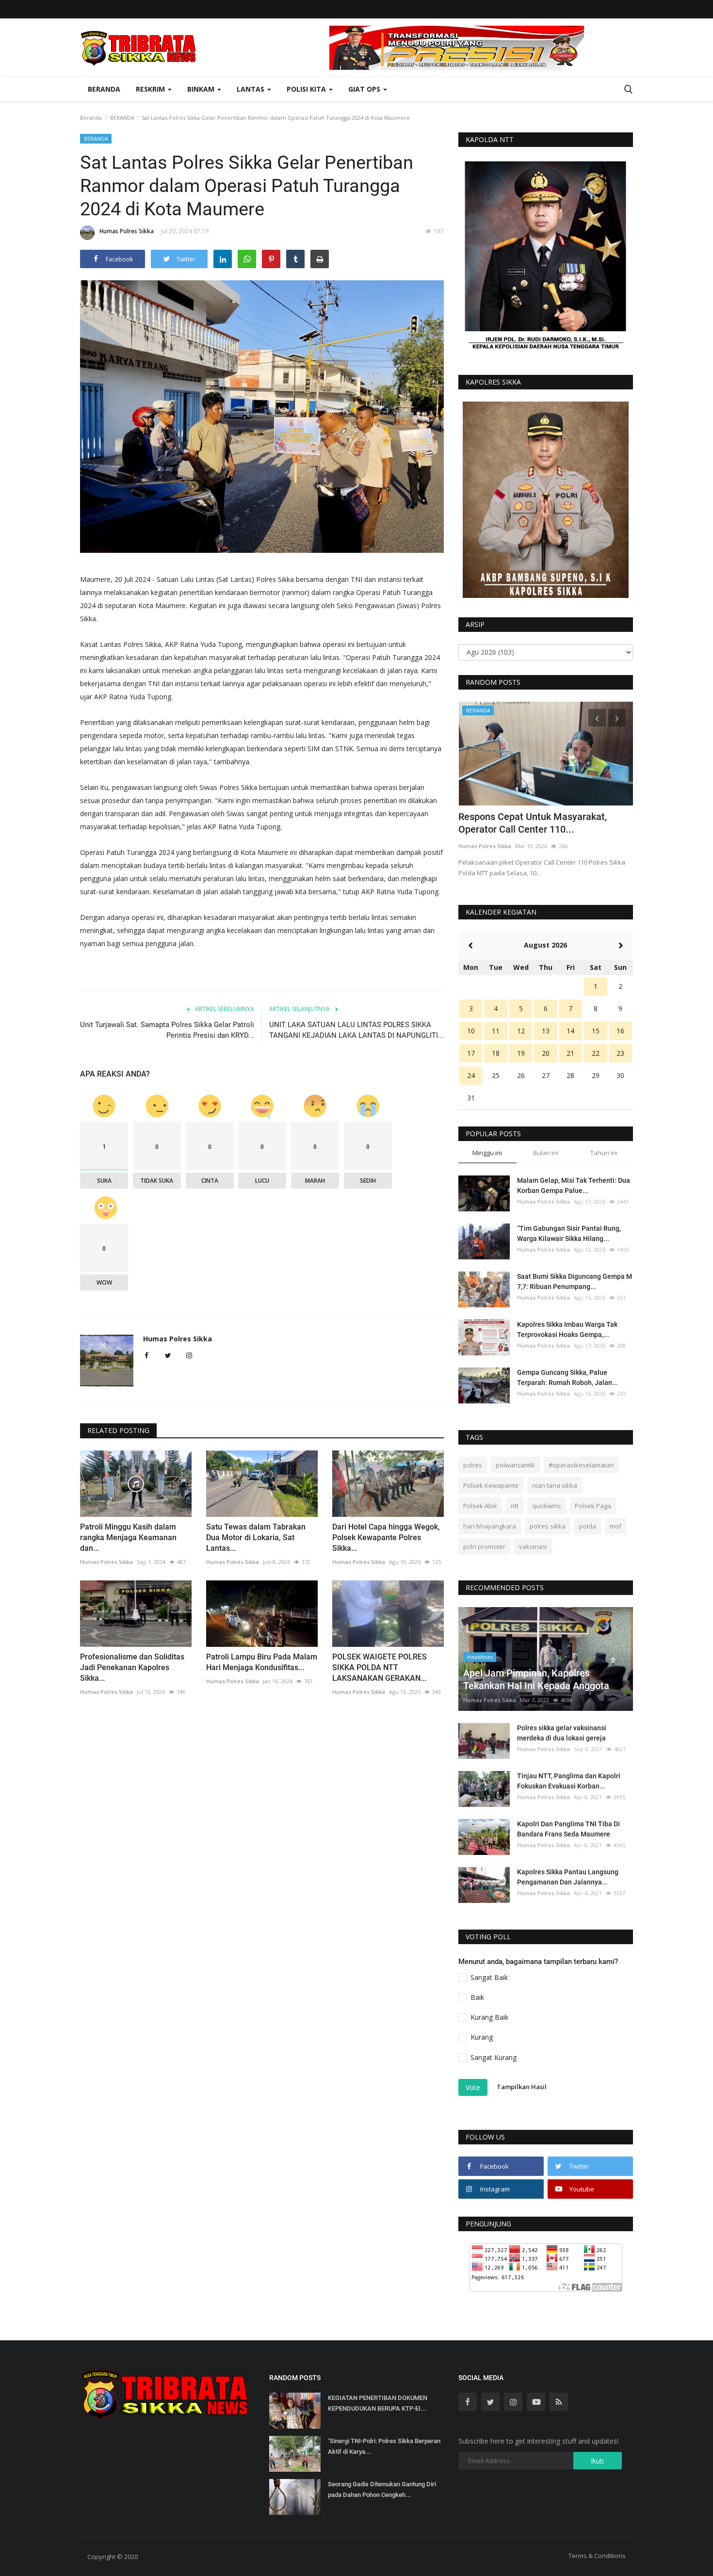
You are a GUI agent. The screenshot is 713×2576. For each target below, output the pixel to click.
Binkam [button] (202, 89)
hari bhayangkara (490, 1526)
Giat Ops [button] (365, 89)
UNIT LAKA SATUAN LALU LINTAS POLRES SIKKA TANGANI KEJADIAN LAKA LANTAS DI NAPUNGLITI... (356, 1030)
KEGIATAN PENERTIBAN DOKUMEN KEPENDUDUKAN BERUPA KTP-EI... (378, 2403)
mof (616, 1526)
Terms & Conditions (597, 2556)
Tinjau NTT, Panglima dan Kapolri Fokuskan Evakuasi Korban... (569, 1781)
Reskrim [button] (151, 89)
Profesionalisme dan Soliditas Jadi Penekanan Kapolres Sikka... (132, 1667)
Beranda (104, 89)
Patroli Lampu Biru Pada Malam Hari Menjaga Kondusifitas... (262, 1662)
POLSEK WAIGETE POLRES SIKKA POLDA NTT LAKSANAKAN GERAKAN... (380, 1667)
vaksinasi (533, 1546)
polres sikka (548, 1526)
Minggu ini (487, 1153)
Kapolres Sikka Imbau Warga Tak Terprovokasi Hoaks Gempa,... (567, 1329)
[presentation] (597, 718)
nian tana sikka (555, 1485)
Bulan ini (546, 1153)
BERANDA (122, 118)
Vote (473, 2087)
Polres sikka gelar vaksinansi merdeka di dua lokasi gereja (562, 1733)
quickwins (547, 1506)
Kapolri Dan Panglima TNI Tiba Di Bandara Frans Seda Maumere (568, 1829)
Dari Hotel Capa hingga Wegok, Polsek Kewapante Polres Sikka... (386, 1538)
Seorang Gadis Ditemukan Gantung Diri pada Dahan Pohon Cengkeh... (382, 2489)
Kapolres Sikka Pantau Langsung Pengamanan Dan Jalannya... (568, 1877)
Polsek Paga (593, 1506)
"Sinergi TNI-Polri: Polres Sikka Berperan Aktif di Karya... (384, 2446)
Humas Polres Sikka (127, 231)
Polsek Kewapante (491, 1485)
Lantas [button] (251, 89)
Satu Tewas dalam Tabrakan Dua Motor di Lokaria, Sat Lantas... (256, 1538)
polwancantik (515, 1465)
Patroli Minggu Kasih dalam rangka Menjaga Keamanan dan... (128, 1538)
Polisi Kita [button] (307, 89)
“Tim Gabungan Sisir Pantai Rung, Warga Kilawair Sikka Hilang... (569, 1233)
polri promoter (484, 1546)
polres (473, 1465)
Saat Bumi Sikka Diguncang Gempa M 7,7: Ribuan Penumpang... (575, 1281)
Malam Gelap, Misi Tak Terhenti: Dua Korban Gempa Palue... (574, 1185)
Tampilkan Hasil (522, 2087)
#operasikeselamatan (581, 1465)
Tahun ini (604, 1153)
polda (588, 1526)
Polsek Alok (480, 1506)
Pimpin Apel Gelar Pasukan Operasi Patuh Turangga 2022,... (535, 823)
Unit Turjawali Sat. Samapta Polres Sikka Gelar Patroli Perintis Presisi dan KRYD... (167, 1030)
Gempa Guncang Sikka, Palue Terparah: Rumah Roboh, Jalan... (567, 1377)
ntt (515, 1506)
